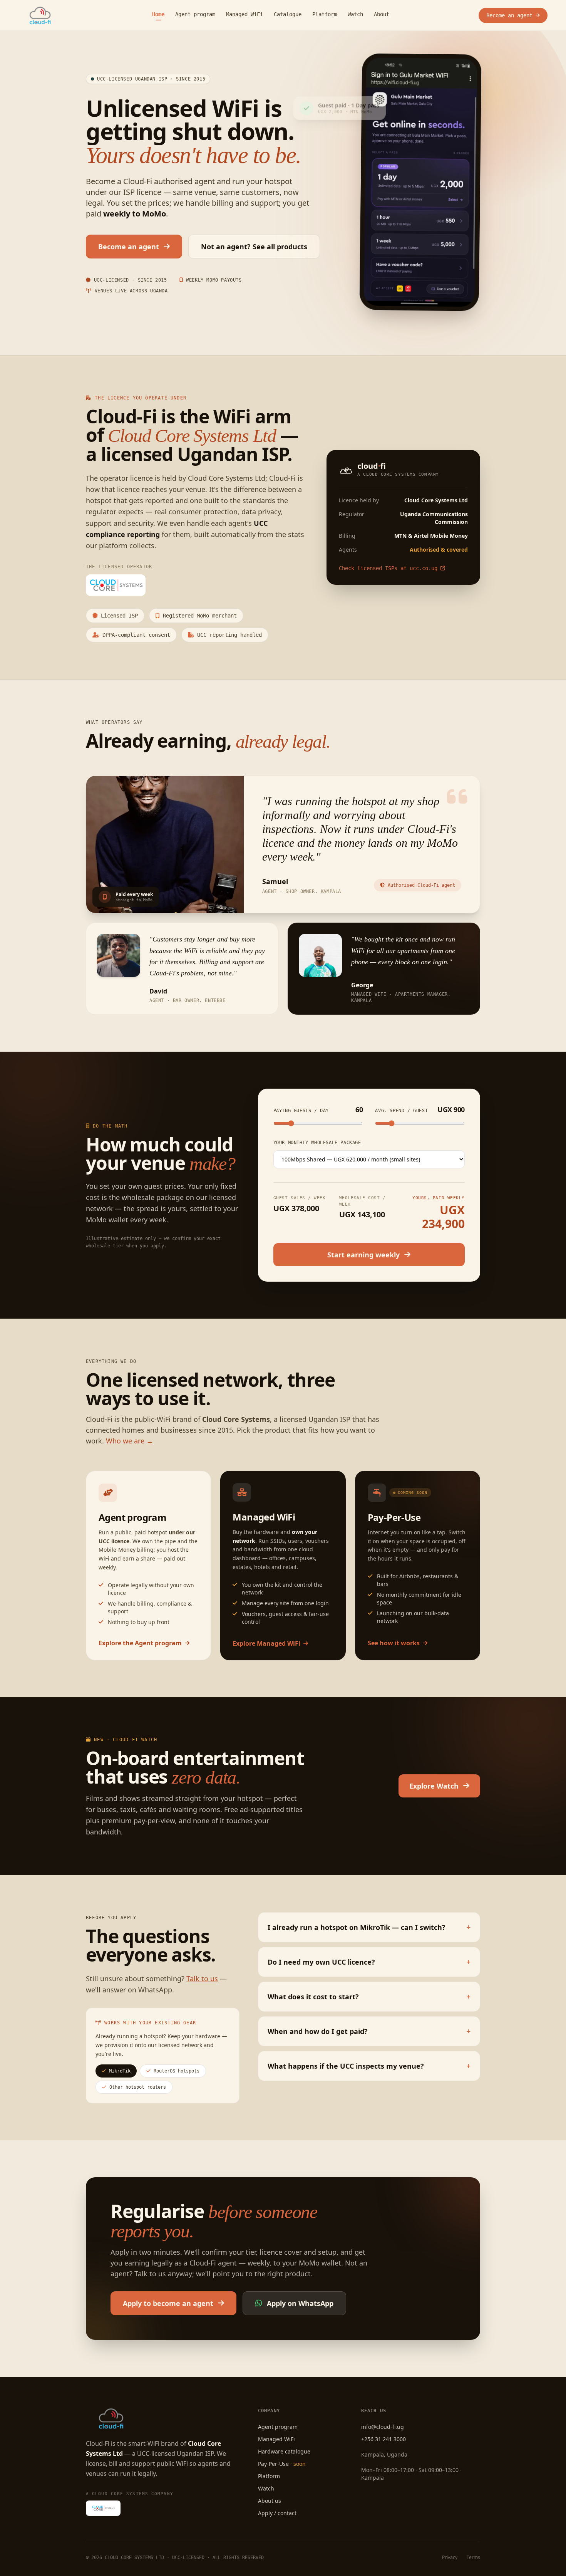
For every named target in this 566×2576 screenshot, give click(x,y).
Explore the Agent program (140, 1643)
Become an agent (509, 15)
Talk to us (202, 1979)
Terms (473, 2558)
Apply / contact (277, 2513)
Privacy (450, 2558)
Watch (355, 14)
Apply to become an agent (168, 2303)
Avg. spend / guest (420, 1109)
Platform (325, 14)
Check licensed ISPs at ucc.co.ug (388, 568)
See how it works (394, 1643)
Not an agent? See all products (254, 247)
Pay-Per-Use (282, 2464)
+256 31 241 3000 (383, 2439)
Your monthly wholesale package (317, 1143)
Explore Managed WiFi (266, 1643)
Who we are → (130, 1441)
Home (158, 14)
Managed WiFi (244, 14)
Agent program (195, 14)
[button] (369, 1927)
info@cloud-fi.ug (383, 2427)
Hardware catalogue (284, 2451)
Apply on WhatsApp (300, 2303)
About (382, 14)
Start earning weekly (363, 1255)
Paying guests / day (318, 1109)
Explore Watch (434, 1786)
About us (270, 2501)
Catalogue (288, 14)
